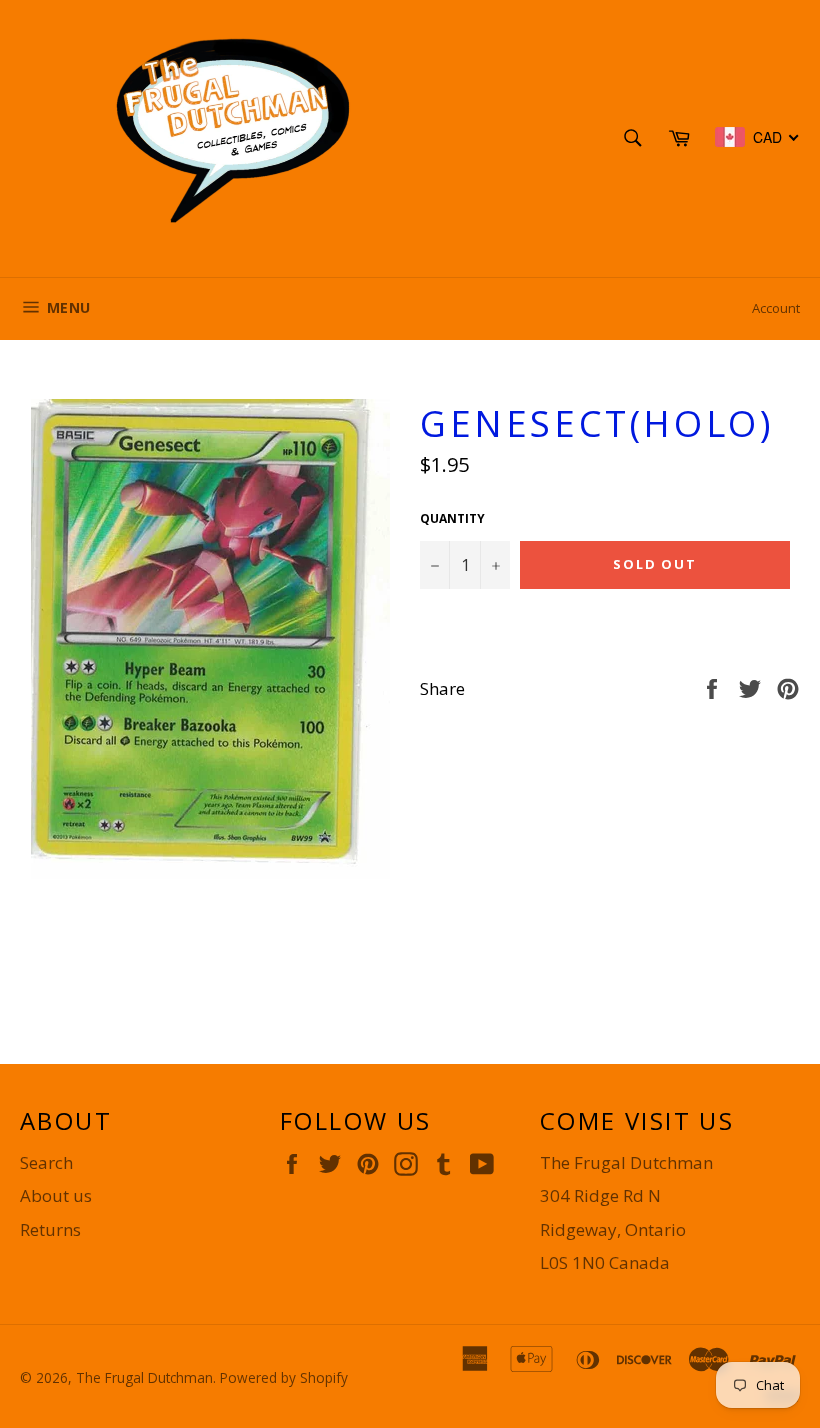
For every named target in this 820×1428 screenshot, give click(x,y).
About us (56, 1195)
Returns (50, 1229)
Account (776, 308)
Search (46, 1162)
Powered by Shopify (284, 1377)
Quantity (452, 519)
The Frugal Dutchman (144, 1377)
